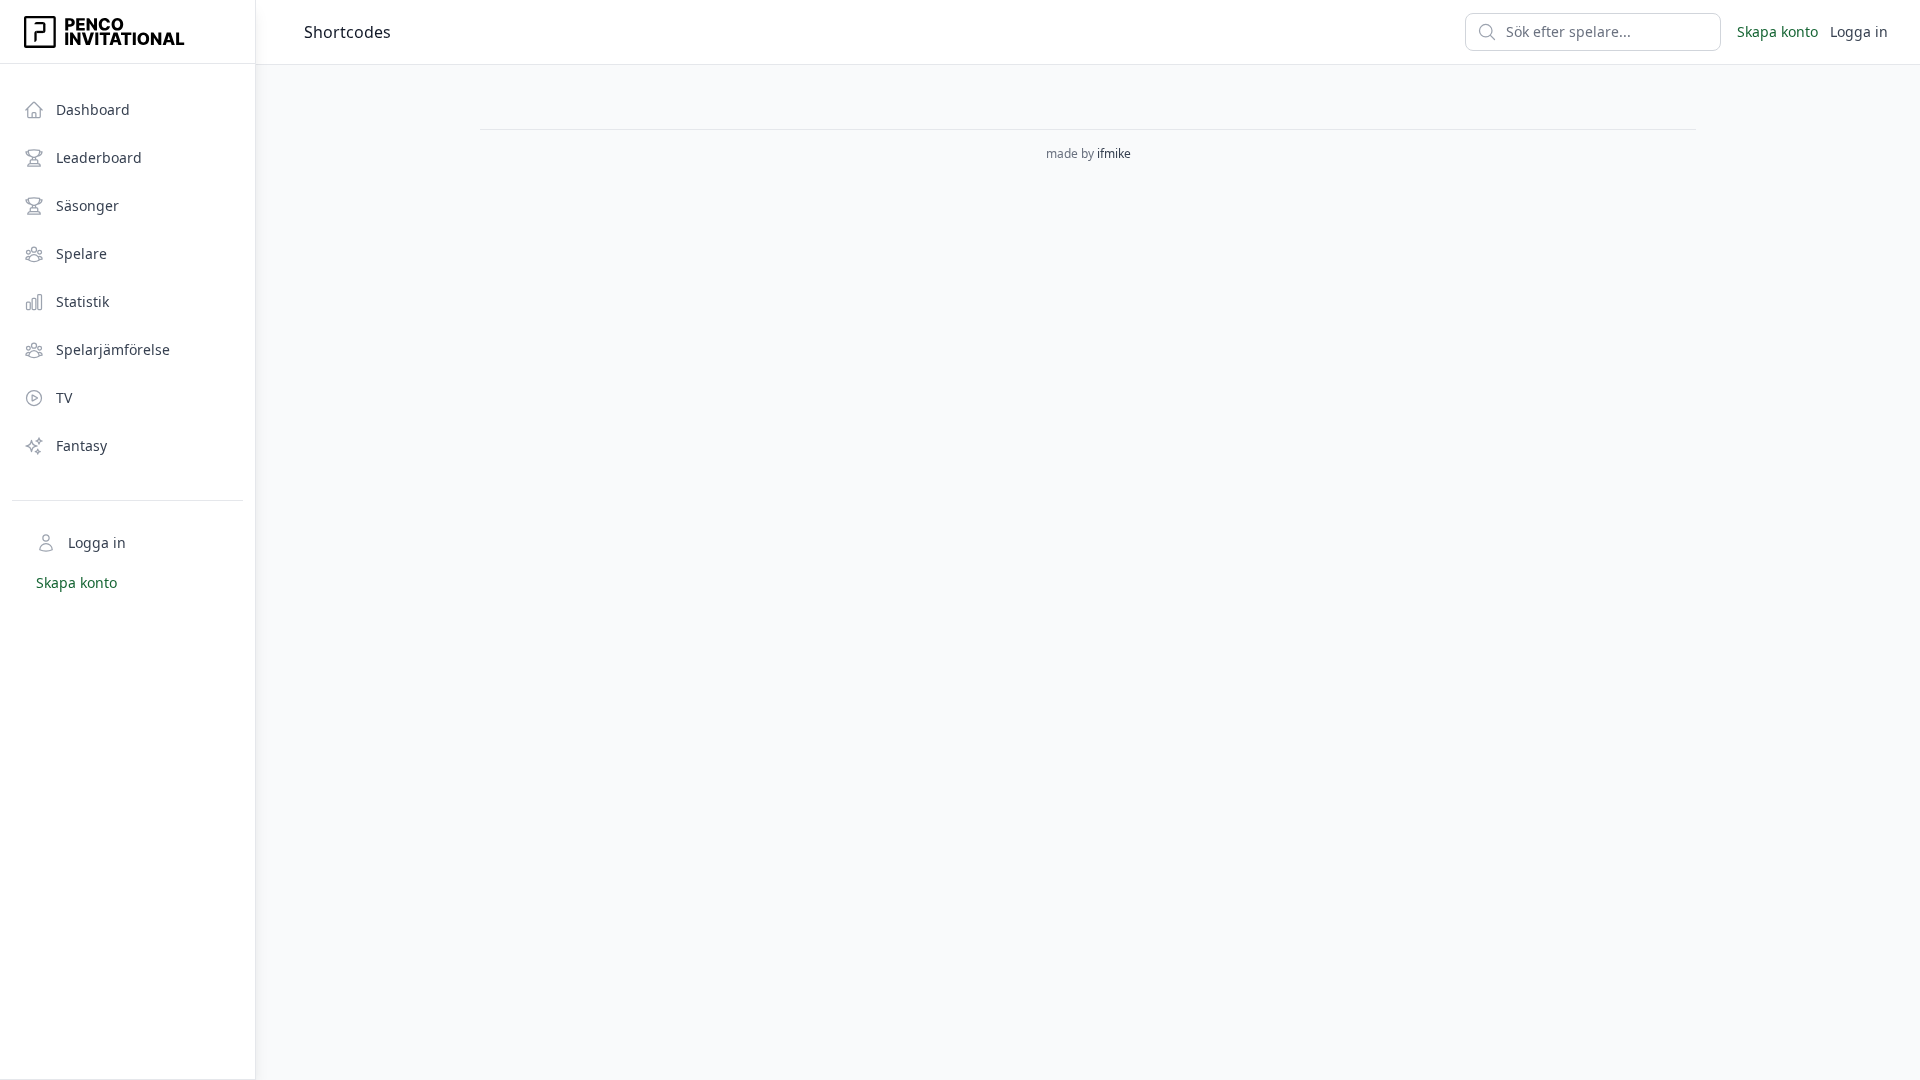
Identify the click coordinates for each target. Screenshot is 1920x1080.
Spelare (81, 253)
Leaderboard (99, 157)
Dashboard (93, 109)
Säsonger (87, 205)
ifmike (1114, 153)
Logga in (97, 542)
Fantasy (81, 445)
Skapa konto (76, 582)
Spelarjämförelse (113, 349)
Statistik (82, 301)
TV (64, 397)
